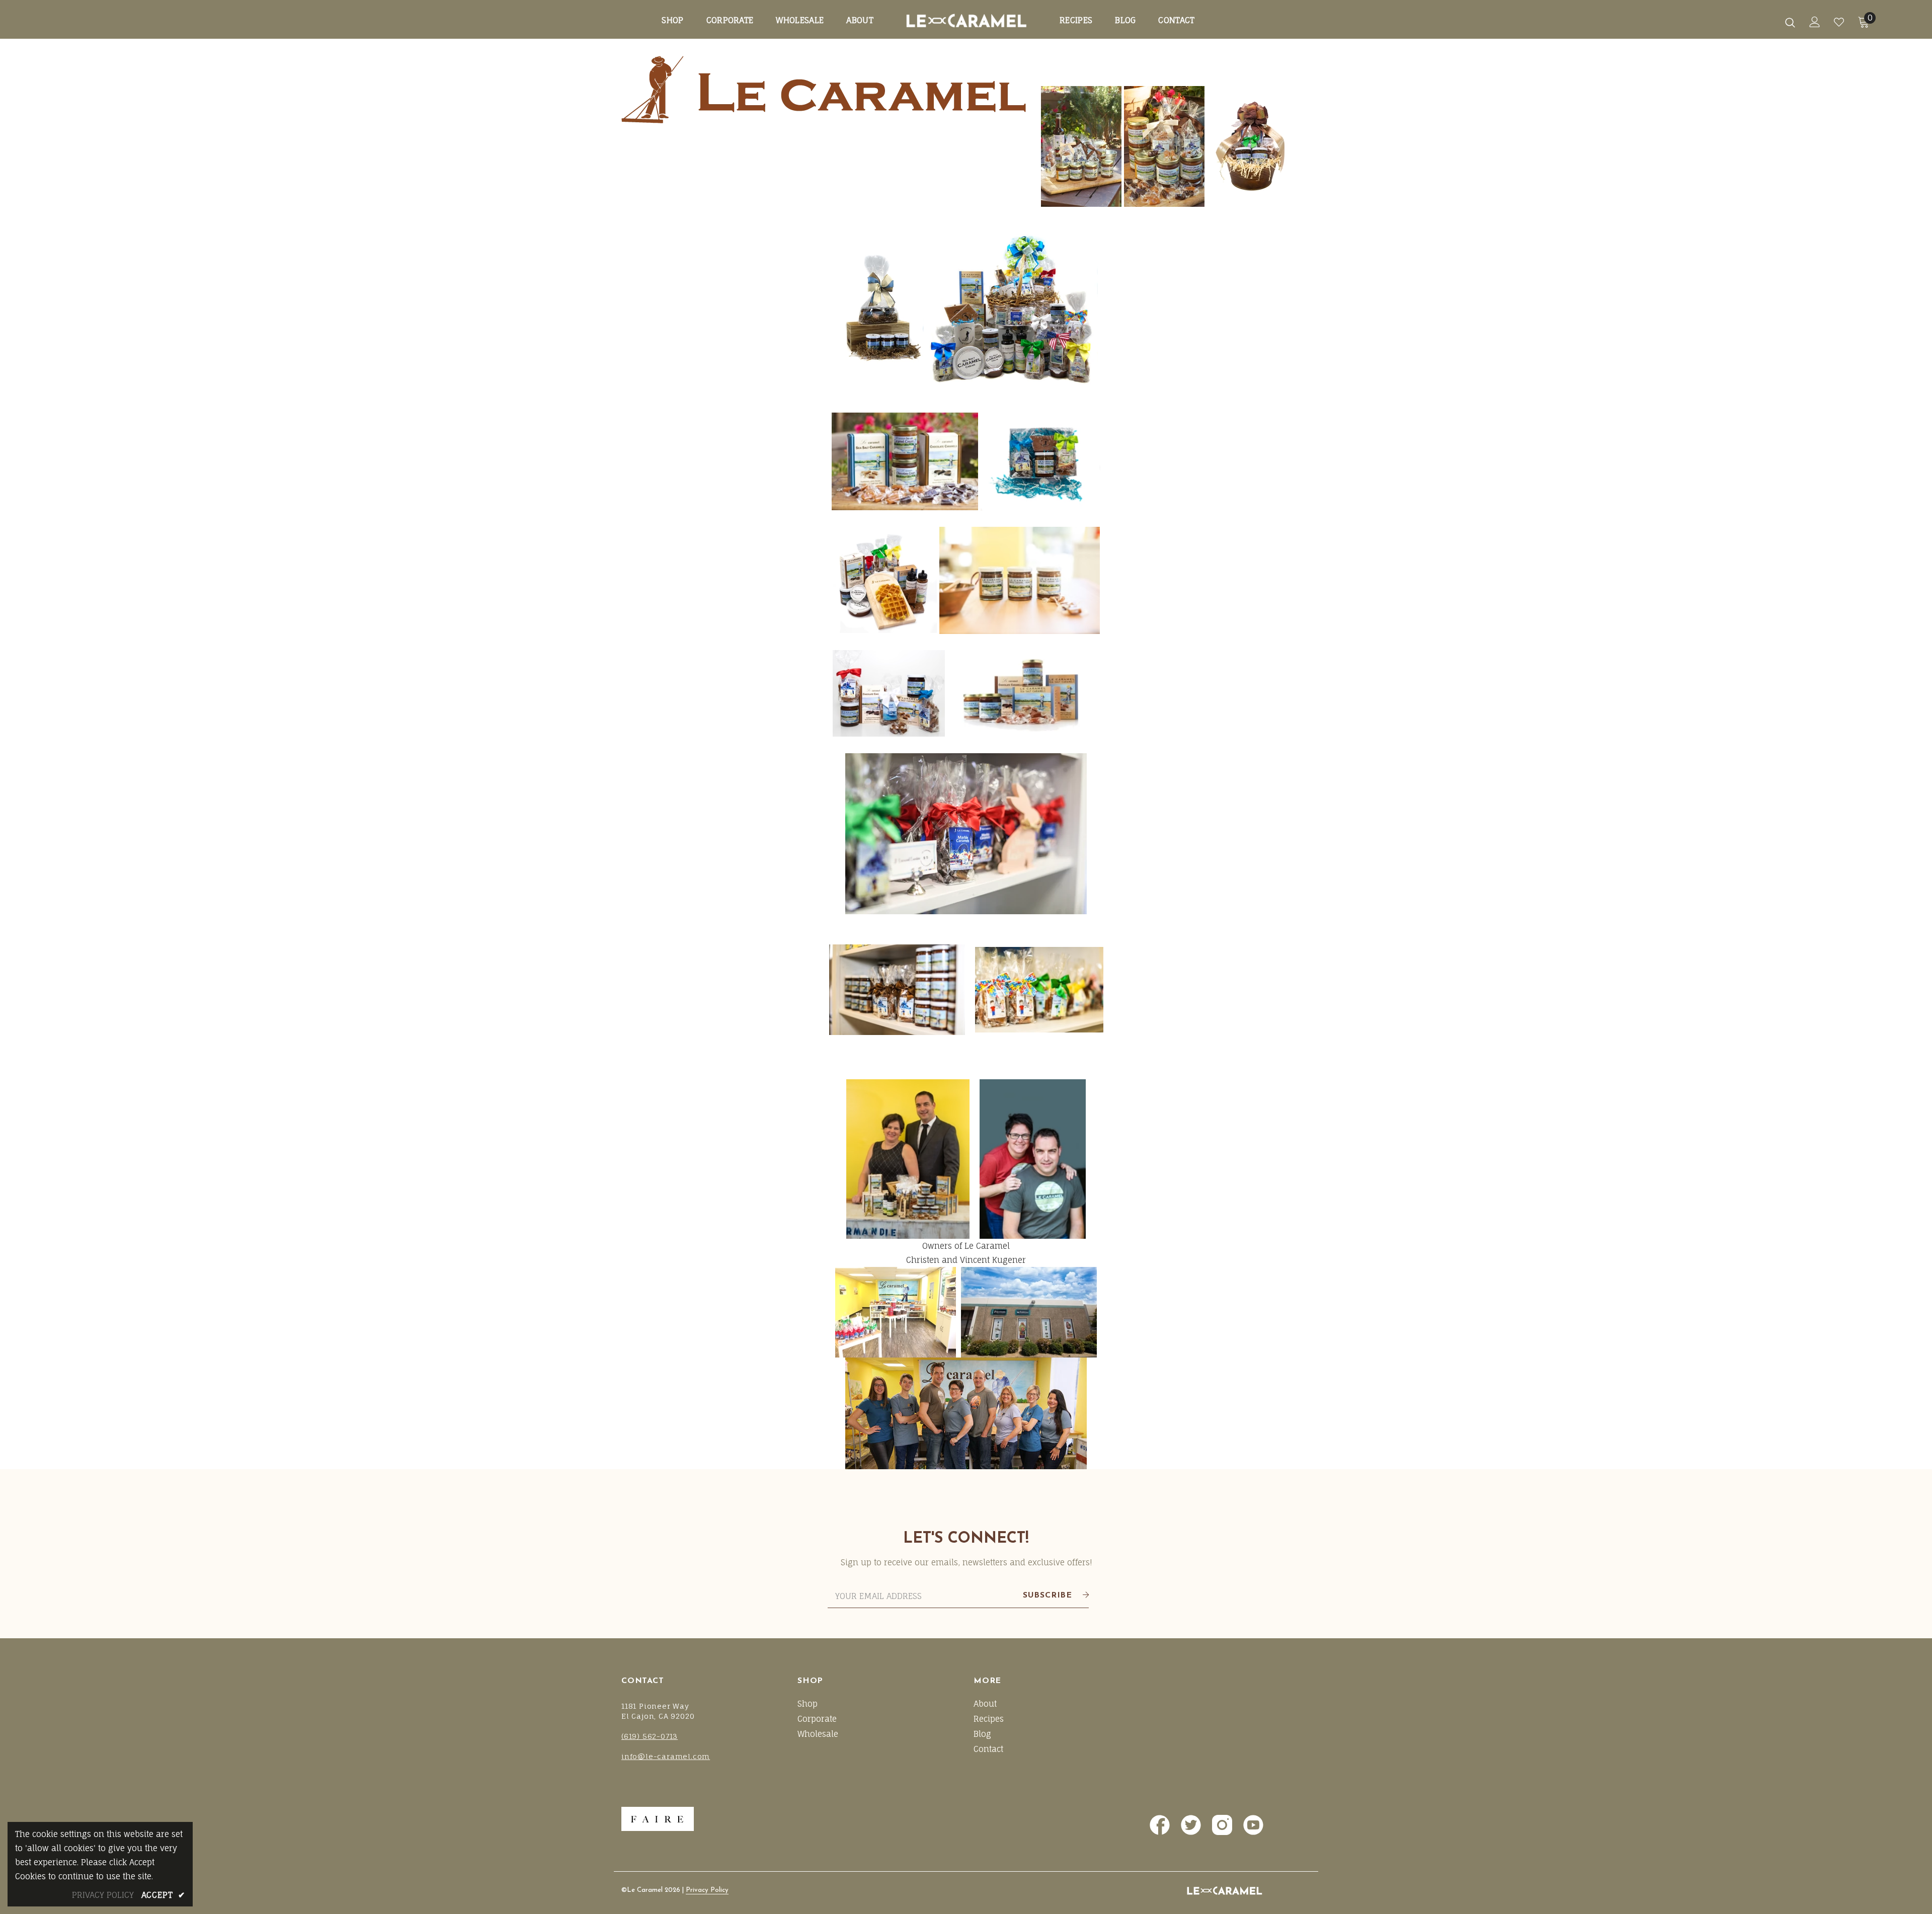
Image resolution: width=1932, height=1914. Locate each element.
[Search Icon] (1790, 22)
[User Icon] (1815, 22)
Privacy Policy (707, 1890)
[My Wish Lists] (1839, 22)
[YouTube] (1252, 1824)
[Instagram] (1221, 1824)
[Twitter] (1190, 1824)
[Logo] (120, 22)
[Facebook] (1159, 1824)
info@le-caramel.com (666, 1756)
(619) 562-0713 (650, 1736)
